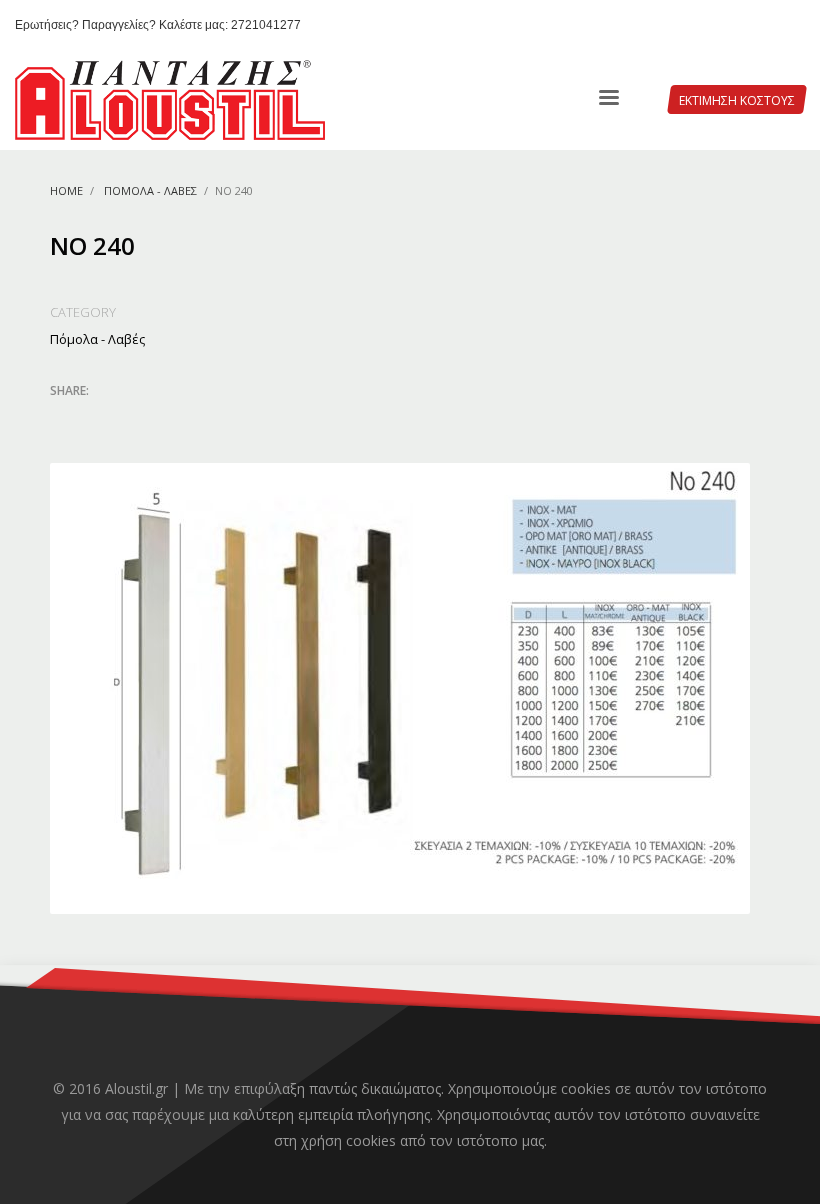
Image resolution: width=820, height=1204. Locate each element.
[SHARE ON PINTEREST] (170, 417)
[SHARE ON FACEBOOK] (100, 417)
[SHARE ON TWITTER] (65, 418)
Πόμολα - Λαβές (150, 190)
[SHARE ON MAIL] (205, 417)
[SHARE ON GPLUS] (135, 417)
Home (66, 190)
